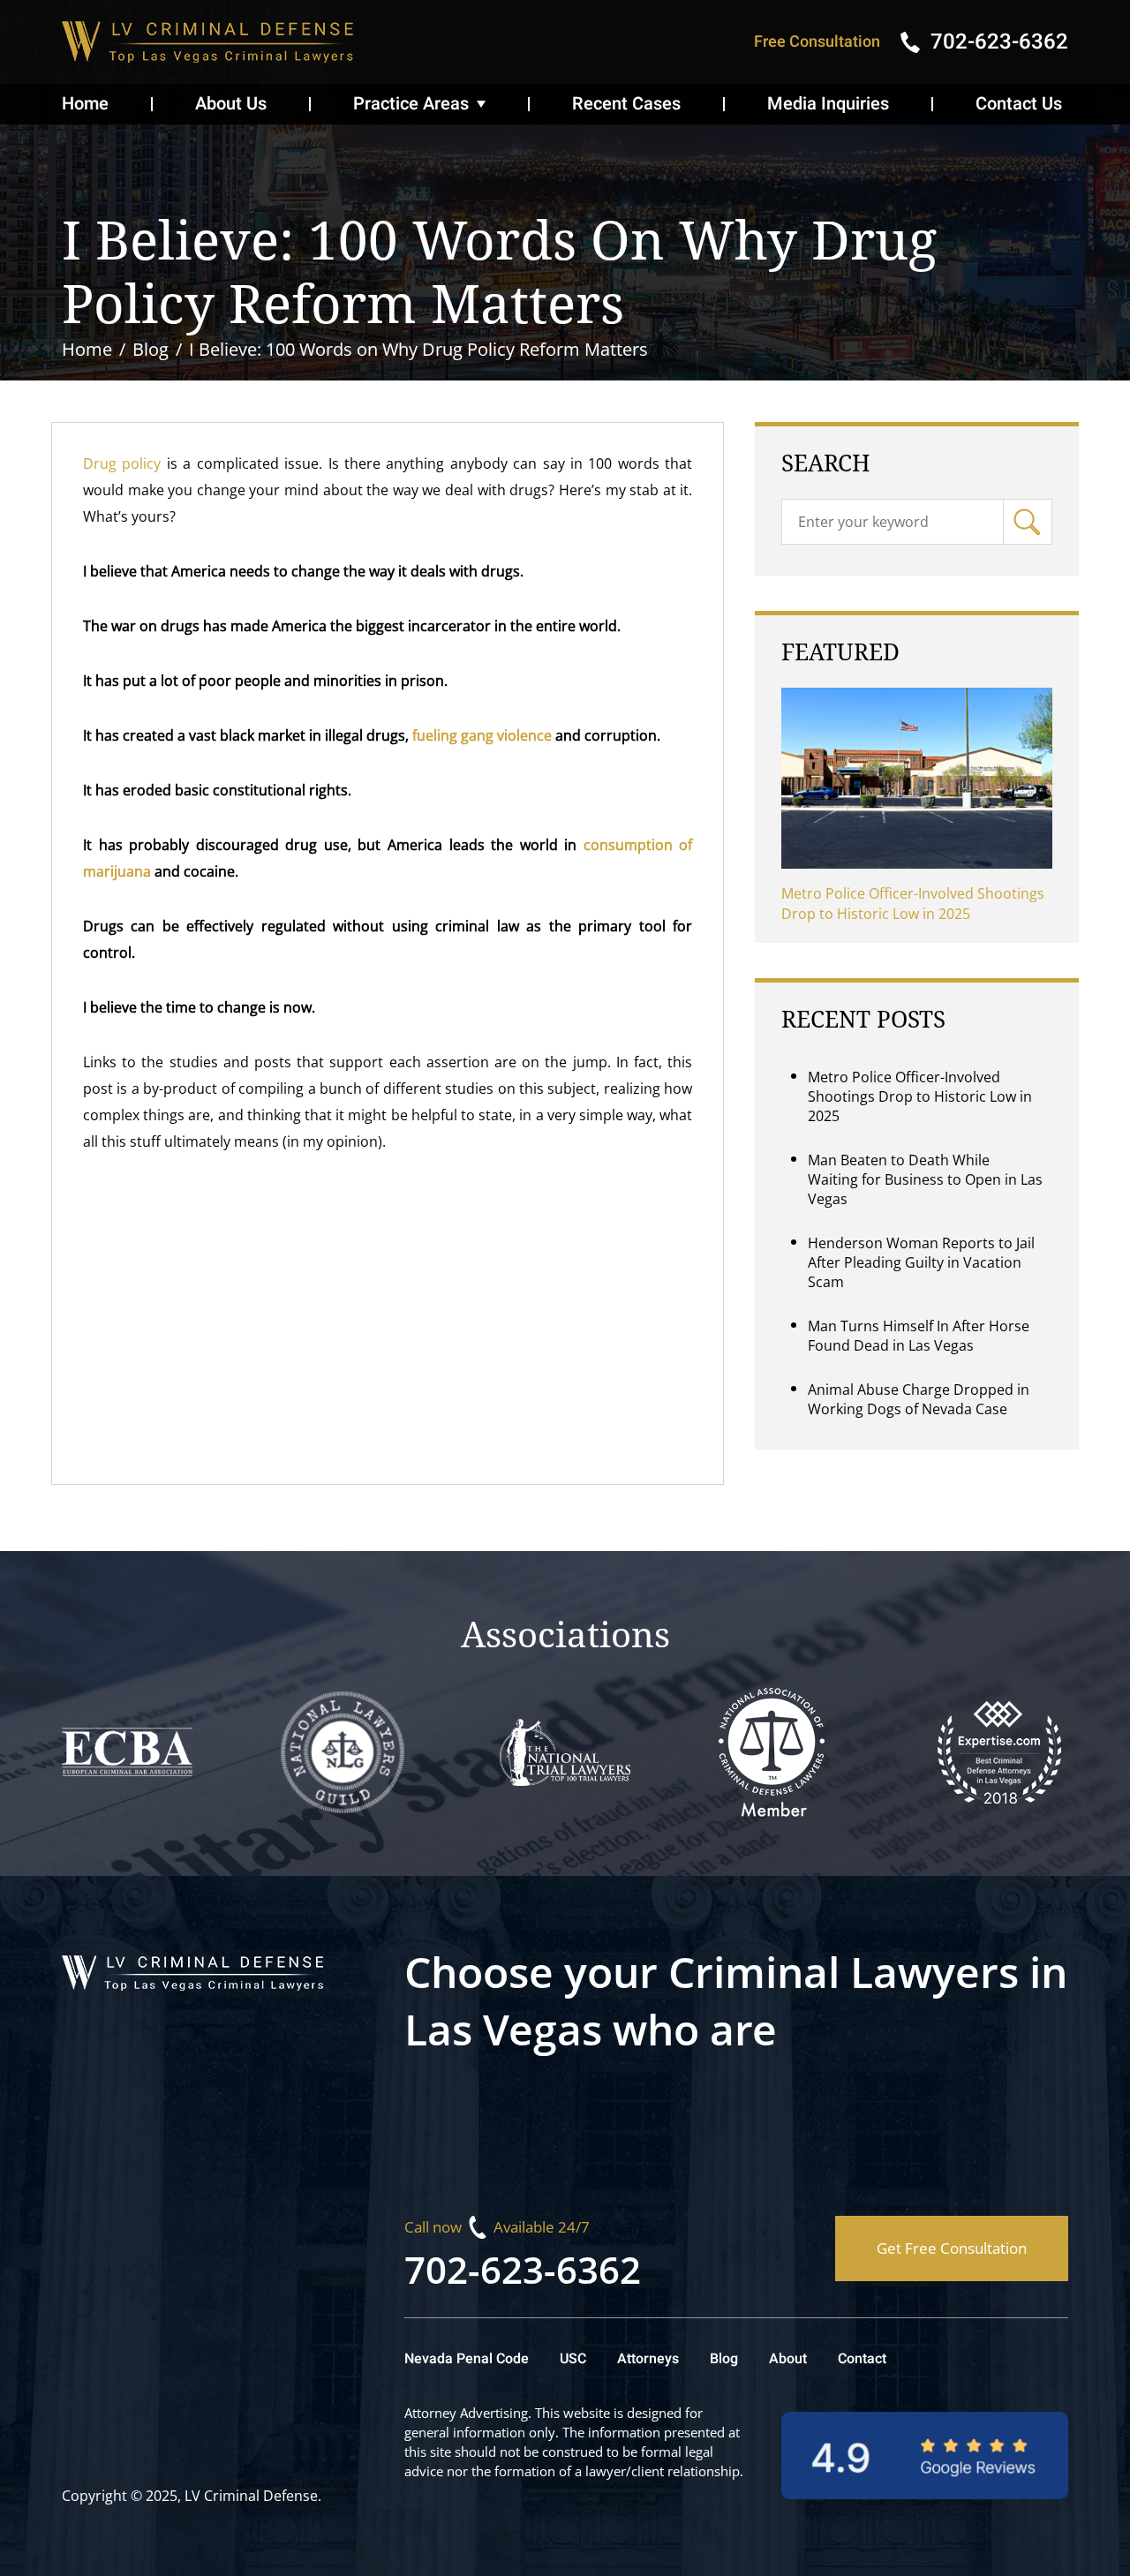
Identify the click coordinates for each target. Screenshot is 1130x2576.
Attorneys (648, 2359)
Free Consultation (817, 42)
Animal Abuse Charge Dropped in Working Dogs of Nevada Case (919, 1399)
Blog (724, 2359)
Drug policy (122, 463)
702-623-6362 (523, 2269)
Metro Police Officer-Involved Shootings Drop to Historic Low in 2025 (913, 904)
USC (573, 2359)
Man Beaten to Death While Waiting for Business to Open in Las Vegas (925, 1179)
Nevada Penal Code (467, 2359)
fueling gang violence (482, 735)
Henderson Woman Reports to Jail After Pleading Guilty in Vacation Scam (921, 1262)
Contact (862, 2359)
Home (85, 104)
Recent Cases (626, 104)
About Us (231, 104)
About (788, 2359)
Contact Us (1019, 104)
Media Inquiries (828, 104)
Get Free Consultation (952, 2248)
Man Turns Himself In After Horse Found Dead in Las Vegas (919, 1336)
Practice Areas (411, 104)
